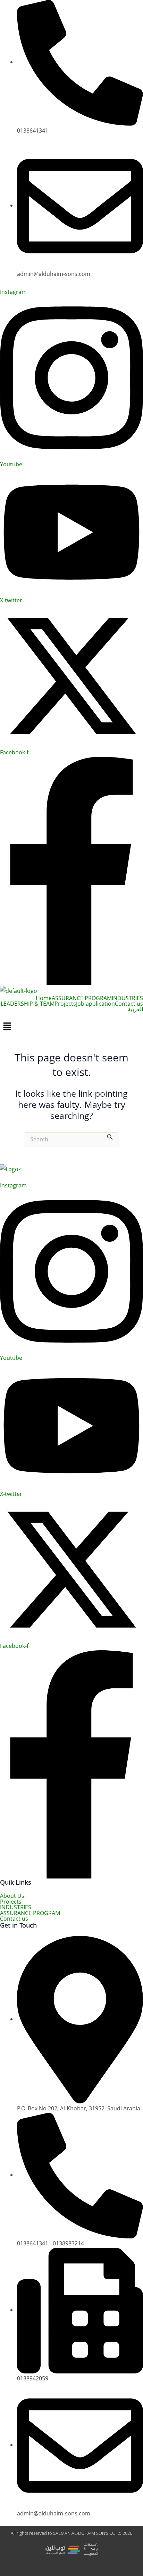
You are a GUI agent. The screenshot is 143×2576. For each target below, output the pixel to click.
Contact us (129, 1004)
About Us (12, 1896)
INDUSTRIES (127, 998)
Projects (65, 1004)
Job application (95, 1004)
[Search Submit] (110, 1136)
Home (44, 998)
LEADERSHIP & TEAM (28, 1004)
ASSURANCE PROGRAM (82, 998)
